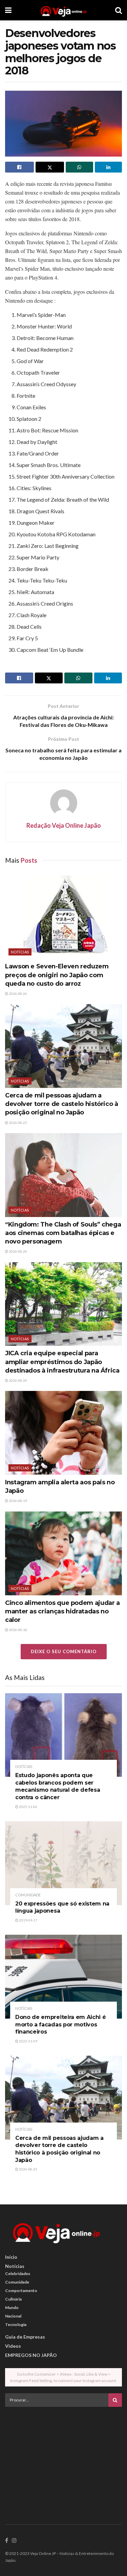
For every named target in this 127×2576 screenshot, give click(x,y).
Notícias (20, 952)
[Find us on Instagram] (14, 2541)
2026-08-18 (18, 1630)
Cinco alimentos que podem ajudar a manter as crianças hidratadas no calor (62, 1611)
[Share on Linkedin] (109, 167)
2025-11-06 (28, 1807)
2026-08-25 (18, 1123)
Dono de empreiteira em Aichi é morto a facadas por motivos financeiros (60, 2024)
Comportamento (21, 2291)
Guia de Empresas (25, 2337)
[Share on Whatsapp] (79, 167)
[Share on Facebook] (19, 167)
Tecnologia (16, 2324)
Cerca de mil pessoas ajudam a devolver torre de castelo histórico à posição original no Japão (62, 1104)
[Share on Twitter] (50, 167)
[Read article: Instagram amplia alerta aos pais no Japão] (63, 1433)
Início (11, 2257)
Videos (13, 2346)
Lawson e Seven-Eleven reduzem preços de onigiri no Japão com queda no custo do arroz (57, 975)
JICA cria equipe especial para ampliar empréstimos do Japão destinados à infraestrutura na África (62, 1362)
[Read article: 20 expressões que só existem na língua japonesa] (63, 1863)
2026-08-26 (18, 994)
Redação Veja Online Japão (64, 825)
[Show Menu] (8, 10)
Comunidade (28, 1895)
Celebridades (18, 2274)
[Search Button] (119, 10)
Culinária (13, 2299)
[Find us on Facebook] (7, 2541)
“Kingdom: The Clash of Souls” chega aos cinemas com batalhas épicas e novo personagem (63, 1233)
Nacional (13, 2316)
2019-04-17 (28, 1920)
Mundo (12, 2307)
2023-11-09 (28, 2041)
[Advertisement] (64, 2459)
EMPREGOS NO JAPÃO (31, 2355)
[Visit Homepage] (63, 10)
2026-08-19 (18, 1501)
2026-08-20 (18, 1251)
